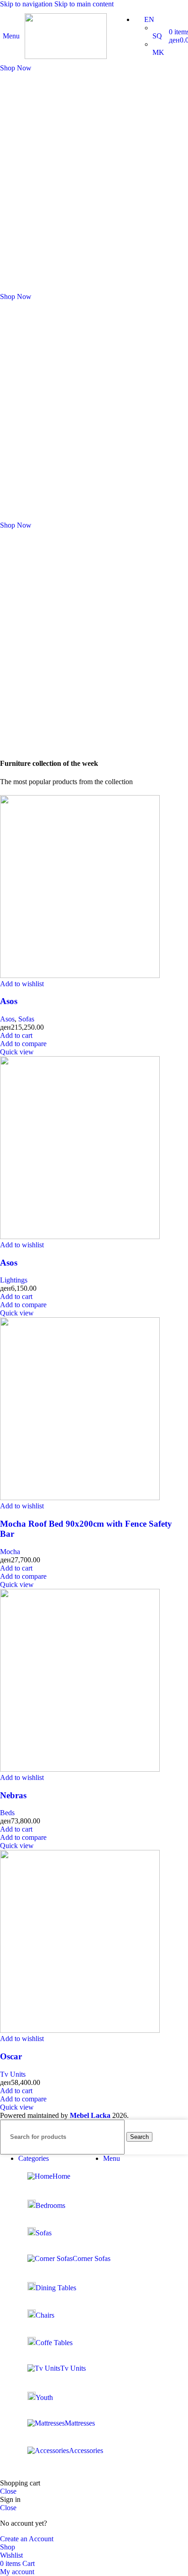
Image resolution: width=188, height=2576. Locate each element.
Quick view (17, 1052)
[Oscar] (80, 2030)
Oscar (11, 2056)
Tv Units (13, 2074)
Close (8, 2491)
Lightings (14, 1280)
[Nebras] (80, 1769)
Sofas (26, 1019)
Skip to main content (84, 4)
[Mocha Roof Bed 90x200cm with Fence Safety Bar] (80, 1498)
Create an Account (27, 2539)
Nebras (13, 1795)
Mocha (10, 1552)
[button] (16, 1035)
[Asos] (80, 975)
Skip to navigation (27, 4)
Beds (7, 1813)
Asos (9, 1001)
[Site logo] (66, 56)
